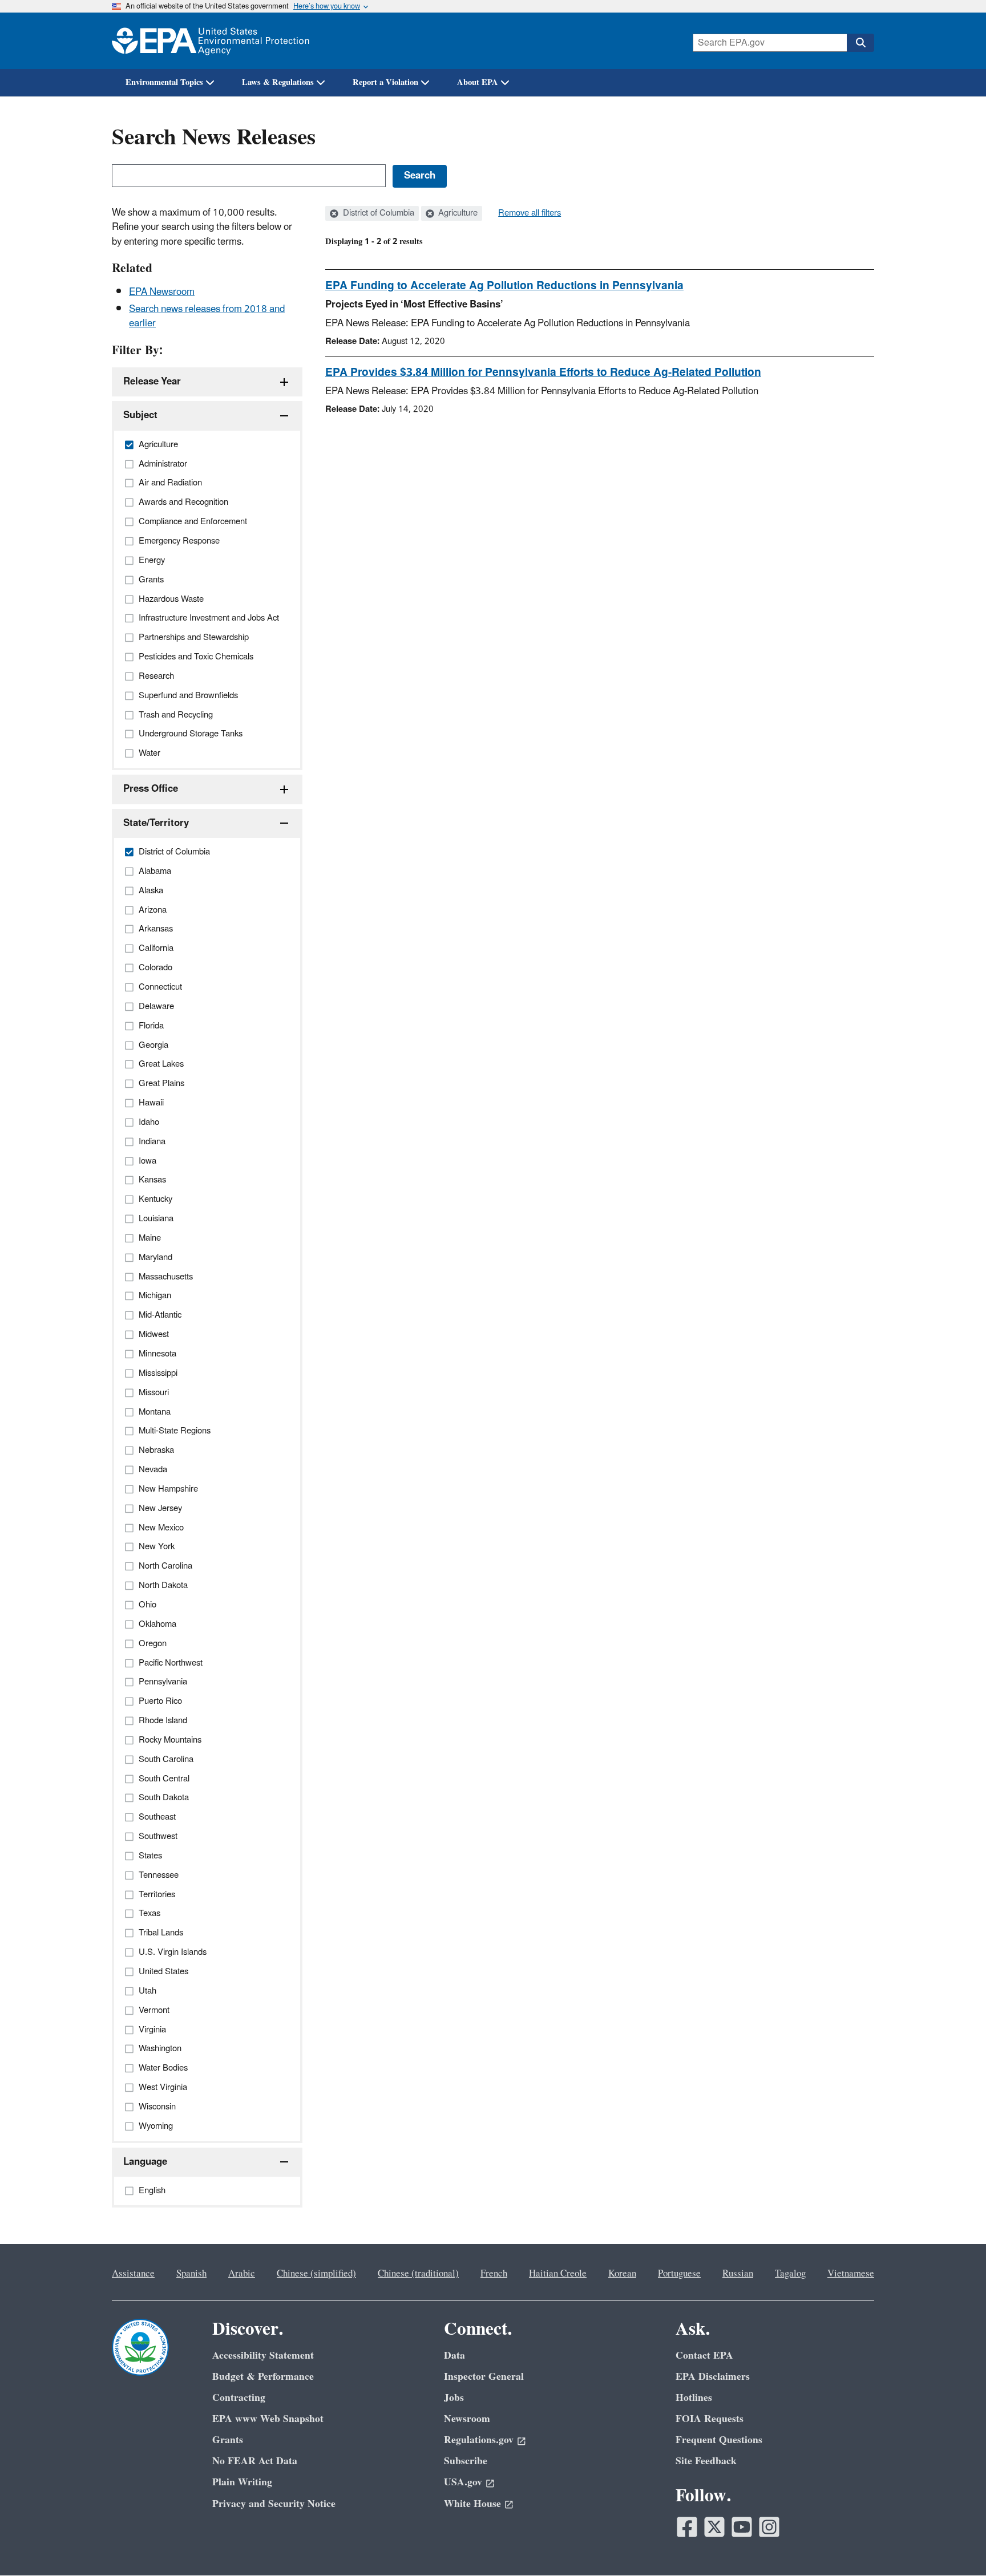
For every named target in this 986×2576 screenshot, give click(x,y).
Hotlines (694, 2398)
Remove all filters (530, 213)
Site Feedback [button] (706, 2461)
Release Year (152, 382)
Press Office (151, 789)
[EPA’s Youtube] (742, 2527)
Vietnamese (851, 2274)
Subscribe (466, 2461)
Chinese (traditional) (418, 2274)
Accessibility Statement (263, 2356)
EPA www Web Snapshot (268, 2419)
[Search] (860, 43)
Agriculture (457, 213)
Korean (622, 2274)
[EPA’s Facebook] (687, 2527)
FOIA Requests (710, 2419)
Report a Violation (385, 82)
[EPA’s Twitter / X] (714, 2527)
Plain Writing (242, 2482)
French (494, 2274)
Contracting (239, 2398)
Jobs (454, 2398)
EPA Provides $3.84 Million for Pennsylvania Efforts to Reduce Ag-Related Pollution (543, 372)
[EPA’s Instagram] (769, 2527)
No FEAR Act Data (255, 2461)
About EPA (478, 82)
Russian (738, 2274)
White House (472, 2504)
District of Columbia (377, 213)
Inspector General (484, 2377)
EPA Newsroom (162, 292)
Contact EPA (704, 2356)
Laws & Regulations (278, 82)
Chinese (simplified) (316, 2274)
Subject (140, 415)
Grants (228, 2440)
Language (145, 2162)
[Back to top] (955, 2545)
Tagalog (790, 2274)
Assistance (133, 2274)
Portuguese (679, 2274)
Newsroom (467, 2419)
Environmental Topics (164, 82)
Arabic (242, 2274)
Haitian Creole (558, 2274)
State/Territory (156, 823)
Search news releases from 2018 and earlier (207, 316)
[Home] (211, 41)
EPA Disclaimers (713, 2377)
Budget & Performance (263, 2377)
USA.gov (463, 2482)
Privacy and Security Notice (274, 2504)
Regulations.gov (479, 2440)
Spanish (191, 2274)
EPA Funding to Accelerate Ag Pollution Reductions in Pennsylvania (504, 286)
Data (454, 2356)
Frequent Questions (719, 2440)
